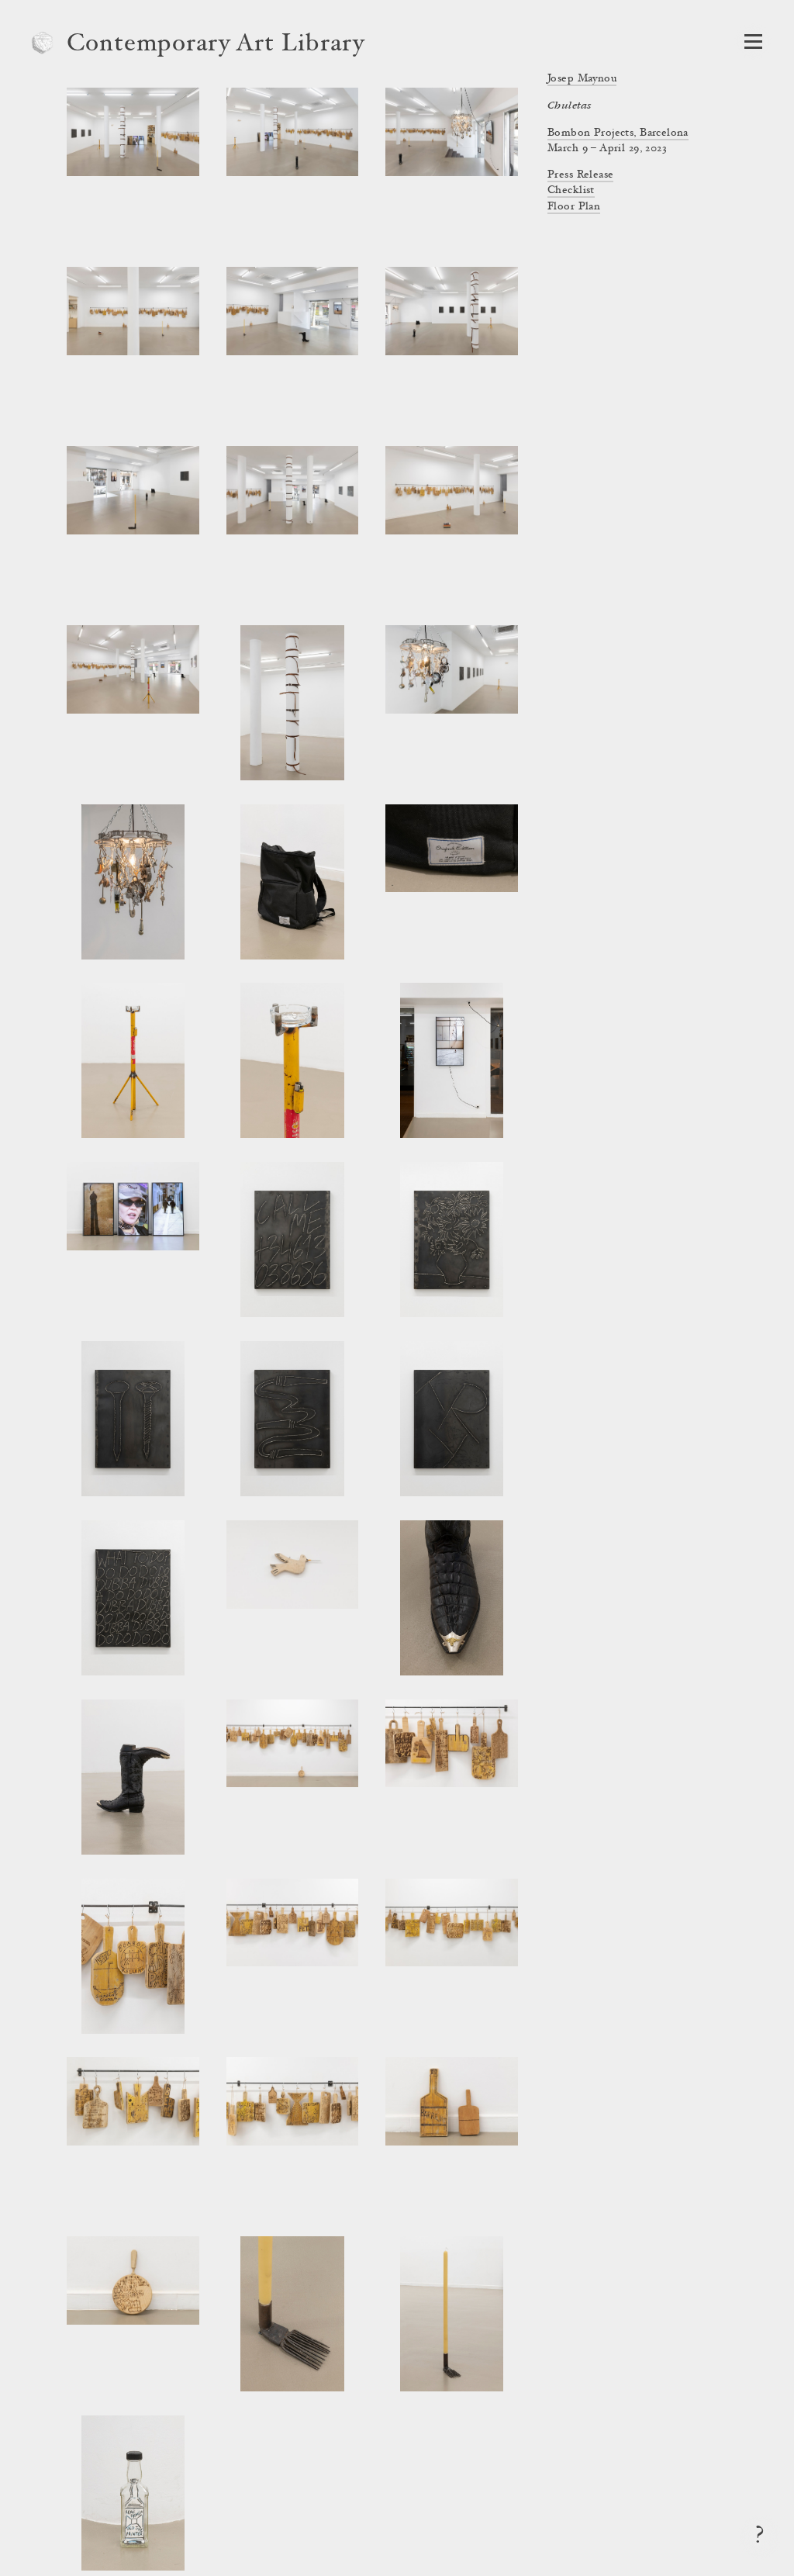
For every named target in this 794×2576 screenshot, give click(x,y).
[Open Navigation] (753, 41)
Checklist (571, 191)
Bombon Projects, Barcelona (618, 133)
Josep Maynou (582, 79)
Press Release (580, 175)
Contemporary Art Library (216, 45)
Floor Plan (574, 207)
